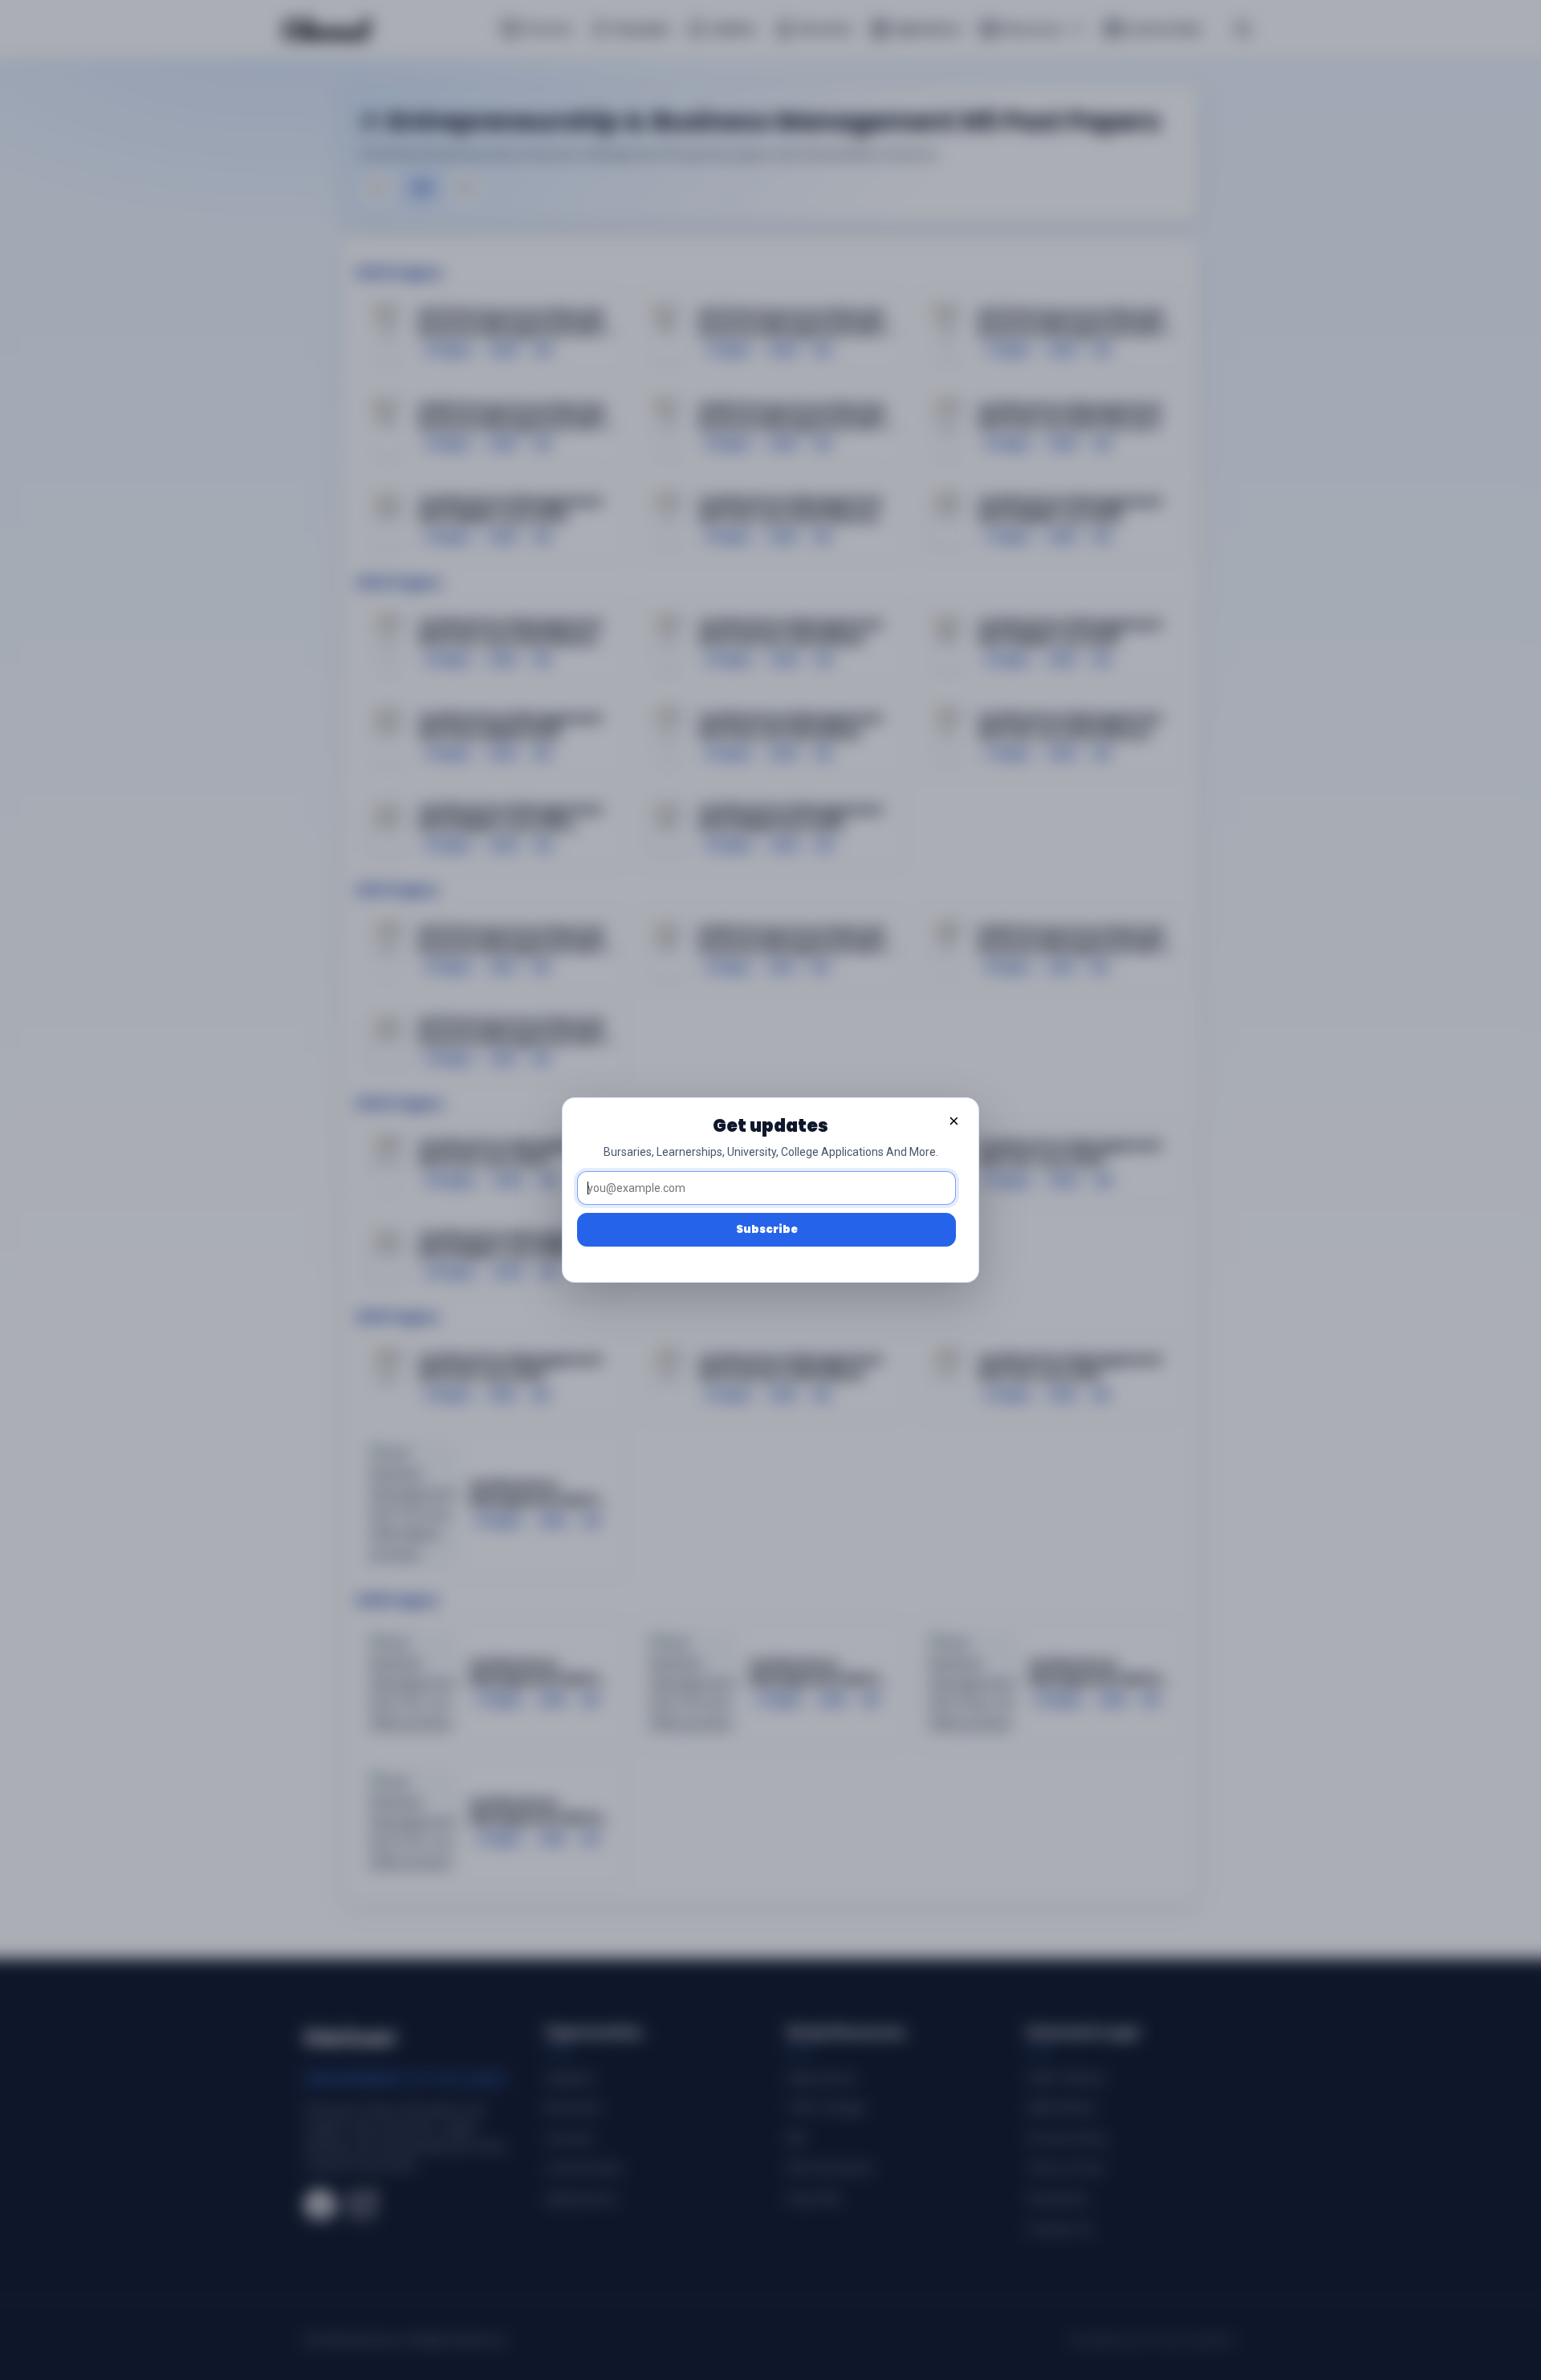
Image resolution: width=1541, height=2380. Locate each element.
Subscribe (767, 1229)
